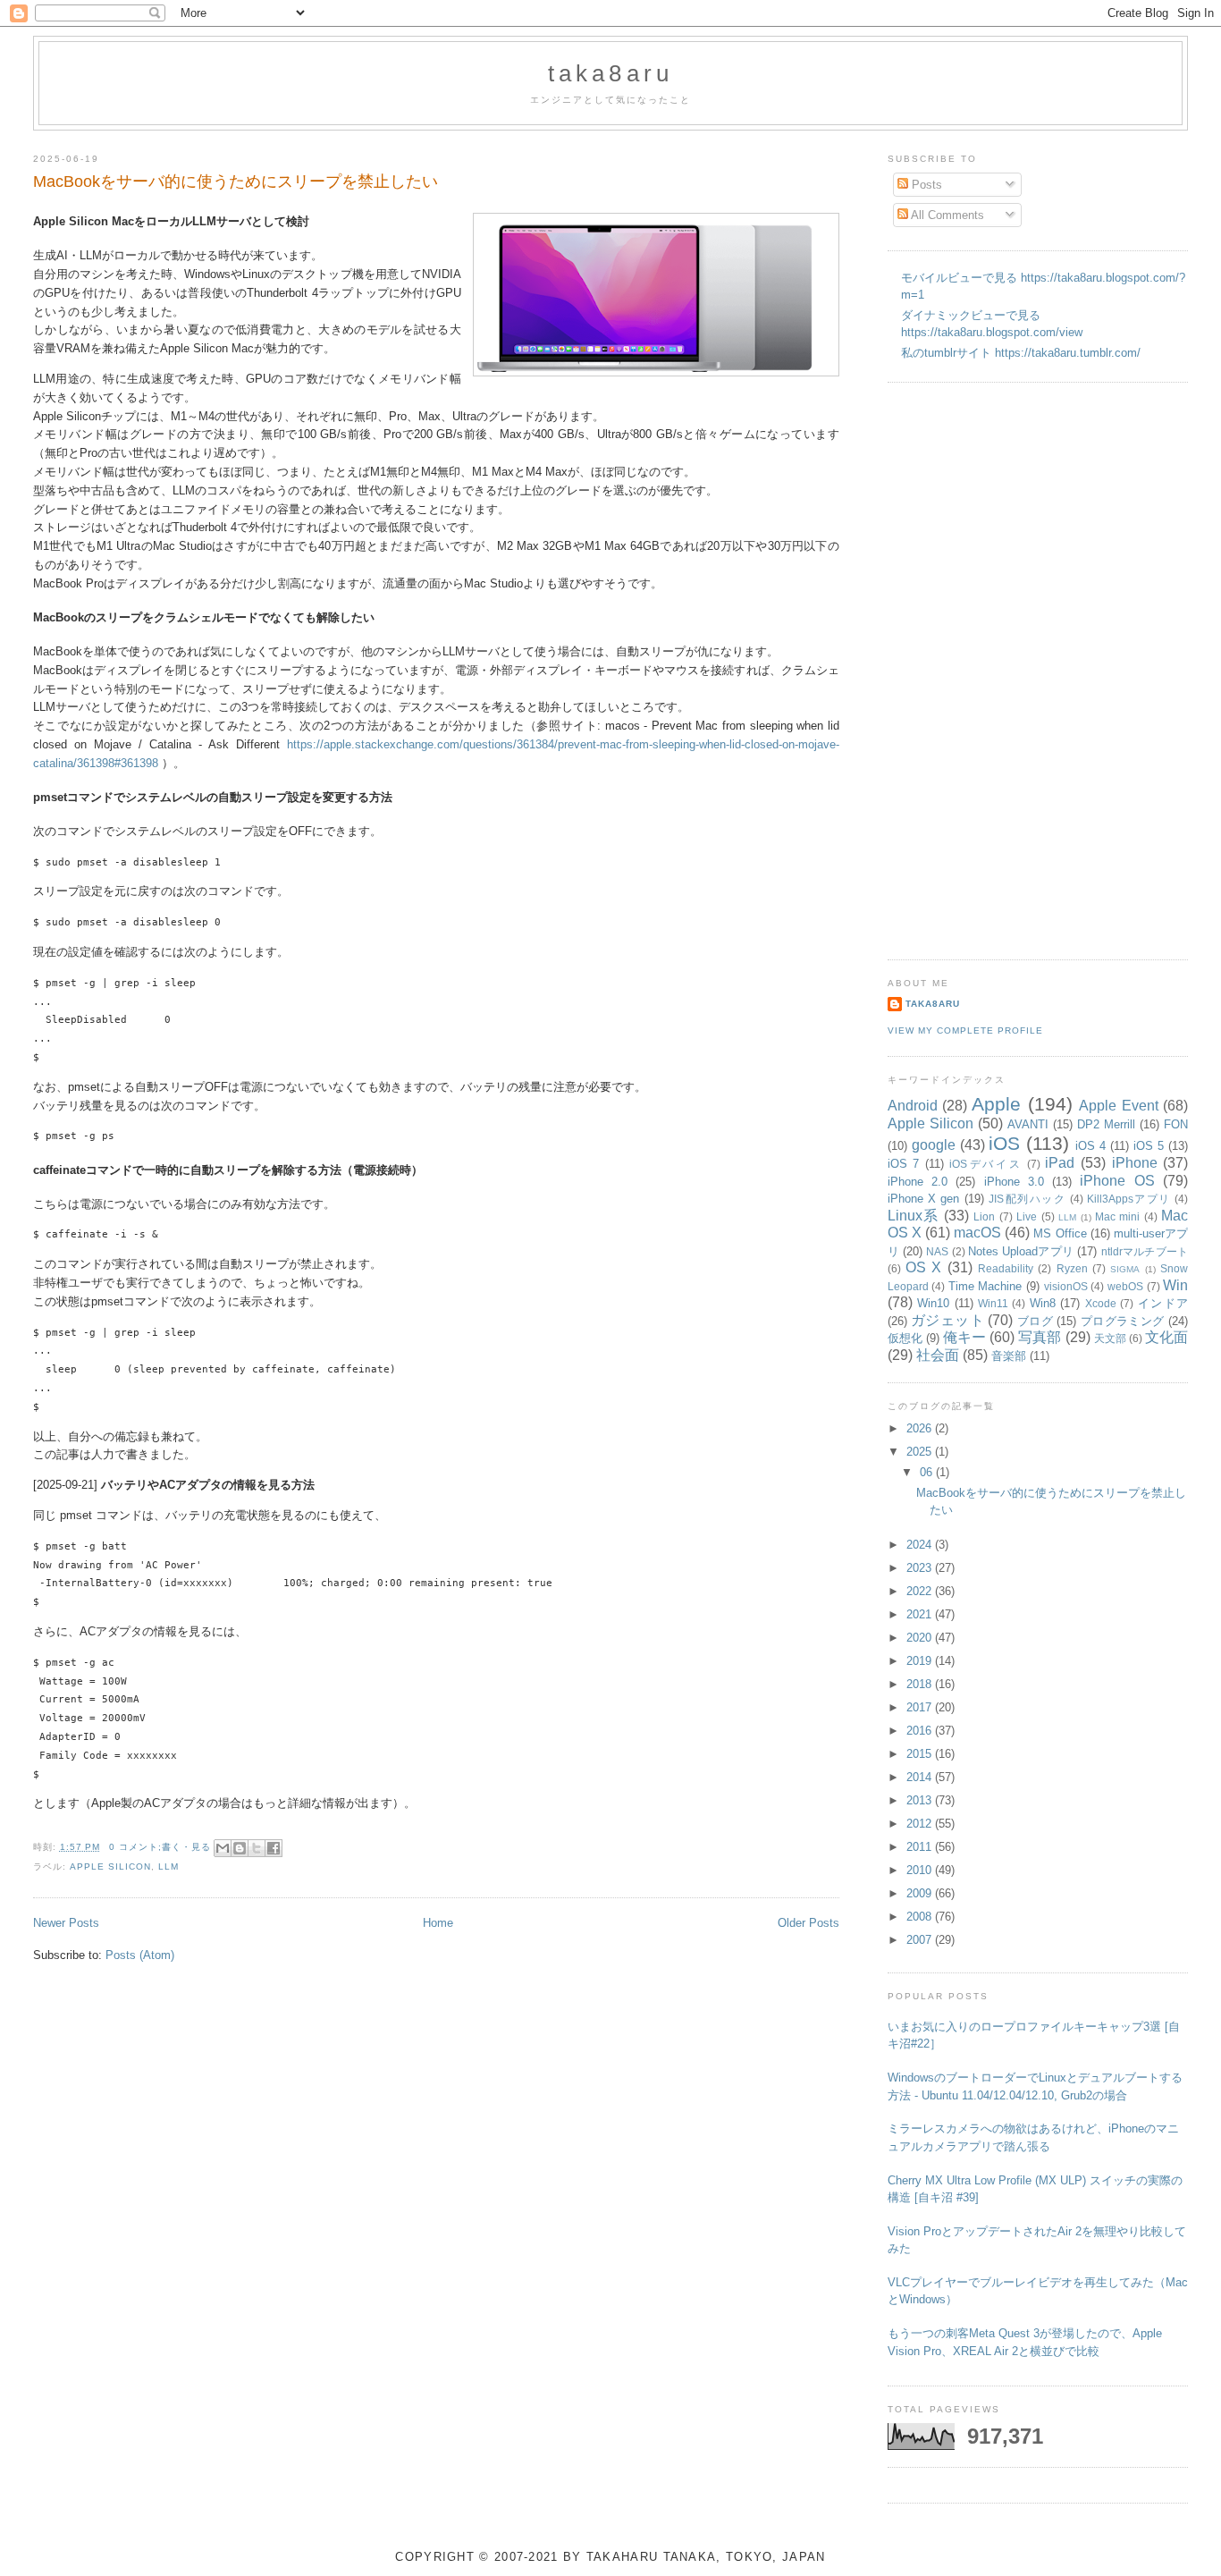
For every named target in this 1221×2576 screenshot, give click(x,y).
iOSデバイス (985, 1164)
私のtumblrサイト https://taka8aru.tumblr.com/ (1021, 353)
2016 (921, 1731)
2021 (921, 1614)
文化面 (1166, 1337)
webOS (1125, 1286)
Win (1175, 1285)
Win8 (1043, 1303)
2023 (921, 1568)
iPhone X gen (924, 1199)
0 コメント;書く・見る (160, 1847)
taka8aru (611, 73)
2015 (921, 1754)
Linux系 (914, 1216)
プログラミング (1123, 1321)
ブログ (1035, 1321)
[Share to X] (257, 1848)
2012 (921, 1824)
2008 (921, 1917)
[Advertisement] (959, 669)
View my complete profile (965, 1030)
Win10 (933, 1303)
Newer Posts (66, 1923)
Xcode (1101, 1303)
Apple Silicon (110, 1867)
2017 (921, 1707)
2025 (921, 1452)
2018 (921, 1684)
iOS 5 (1149, 1146)
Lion (984, 1216)
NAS (937, 1251)
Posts (925, 185)
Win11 (993, 1303)
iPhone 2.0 (918, 1182)
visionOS (1066, 1286)
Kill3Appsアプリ (1129, 1199)
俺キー (964, 1337)
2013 (921, 1800)
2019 (921, 1661)
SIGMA (1125, 1269)
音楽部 (1009, 1356)
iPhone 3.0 (1014, 1182)
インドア (1163, 1303)
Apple (996, 1104)
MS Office (1060, 1233)
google (934, 1145)
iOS (1004, 1143)
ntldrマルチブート (1145, 1251)
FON (1176, 1124)
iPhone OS (1117, 1181)
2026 (921, 1428)
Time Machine (985, 1286)
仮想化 (905, 1338)
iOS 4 (1090, 1146)
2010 (921, 1870)
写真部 (1040, 1337)
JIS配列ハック (1027, 1199)
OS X (923, 1267)
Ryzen (1072, 1268)
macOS (977, 1233)
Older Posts (808, 1923)
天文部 (1110, 1338)
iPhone (1135, 1163)
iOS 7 (904, 1164)
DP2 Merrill (1106, 1124)
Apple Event (1118, 1106)
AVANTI (1028, 1124)
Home (438, 1923)
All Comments (946, 215)
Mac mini (1117, 1216)
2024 (921, 1545)
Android (913, 1106)
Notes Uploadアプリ (1021, 1251)
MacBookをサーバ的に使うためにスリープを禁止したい (236, 182)
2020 (921, 1638)
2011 (921, 1847)
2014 (921, 1777)
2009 (921, 1893)
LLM (168, 1867)
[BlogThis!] (240, 1848)
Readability (1006, 1268)
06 (928, 1472)
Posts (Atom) (140, 1955)
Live (1027, 1216)
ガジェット (947, 1320)
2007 (921, 1940)
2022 (921, 1591)
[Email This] (223, 1848)
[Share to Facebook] (274, 1848)
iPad (1060, 1163)
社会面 (938, 1355)
